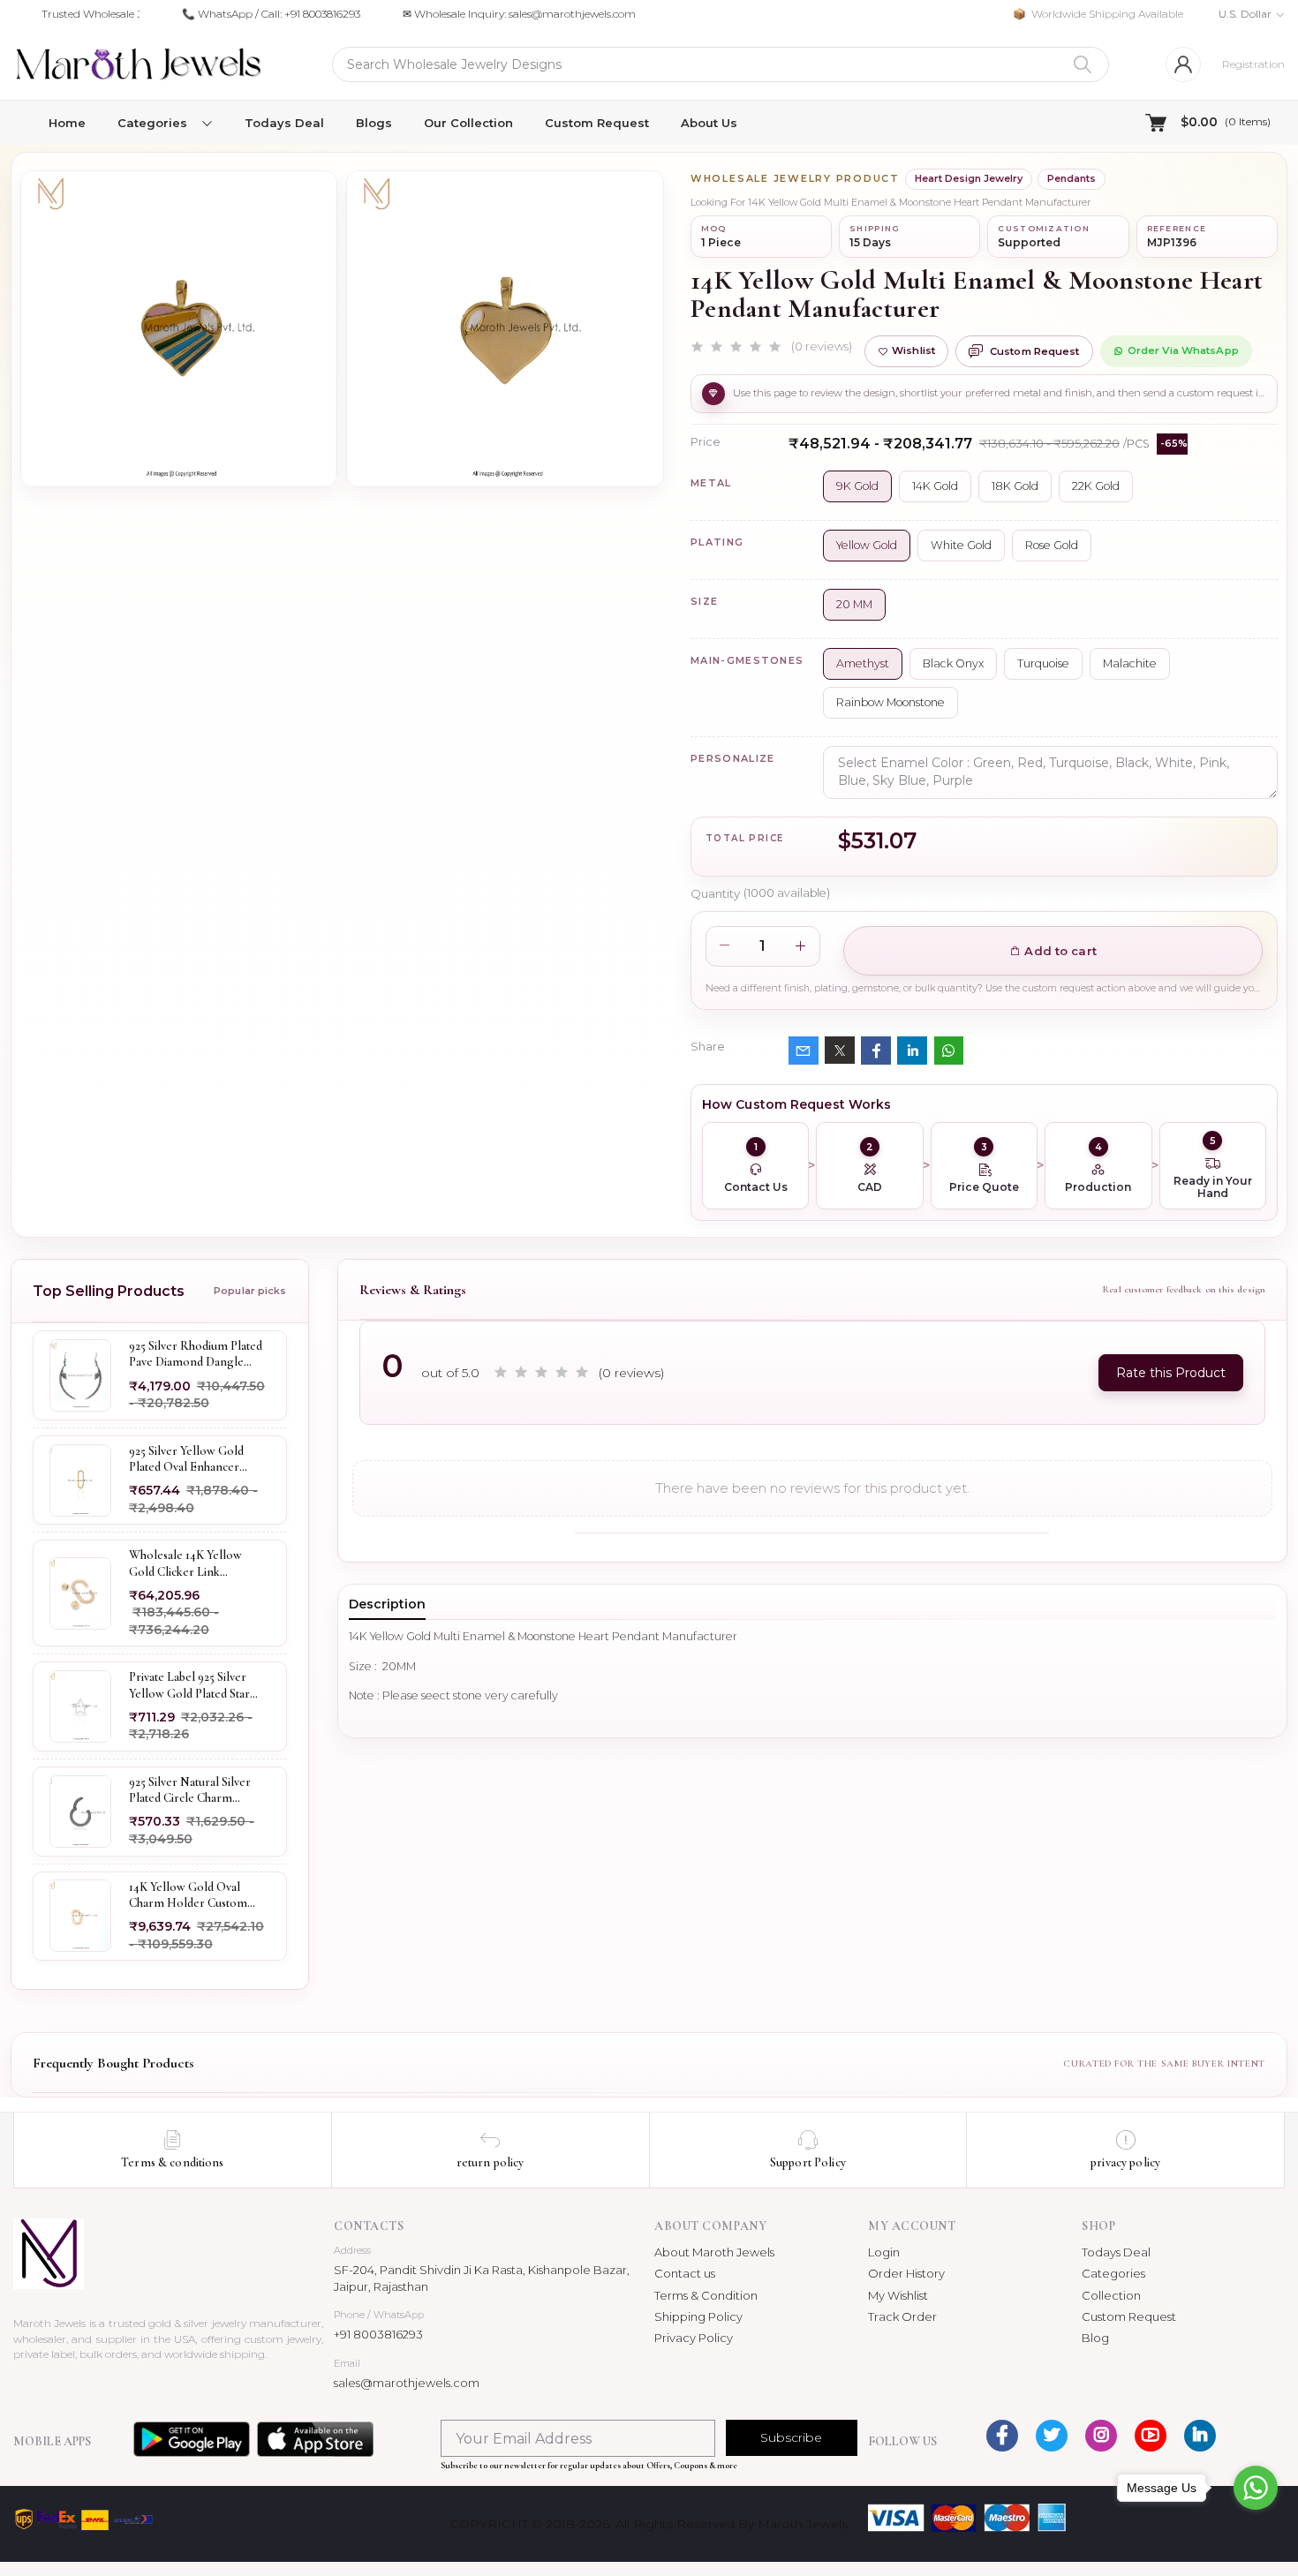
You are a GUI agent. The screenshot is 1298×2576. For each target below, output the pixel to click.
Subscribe (791, 2437)
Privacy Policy (694, 2338)
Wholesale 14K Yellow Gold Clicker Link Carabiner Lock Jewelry (190, 1563)
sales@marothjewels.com (407, 2383)
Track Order (902, 2316)
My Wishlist (898, 2295)
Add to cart (1059, 951)
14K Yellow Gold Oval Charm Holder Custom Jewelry (188, 1894)
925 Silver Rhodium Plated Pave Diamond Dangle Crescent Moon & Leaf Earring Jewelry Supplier (196, 1354)
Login (884, 2252)
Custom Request (597, 123)
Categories (1113, 2273)
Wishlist (913, 350)
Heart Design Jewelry (969, 178)
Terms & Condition (706, 2295)
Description (387, 1604)
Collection (1111, 2295)
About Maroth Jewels (714, 2252)
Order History (906, 2273)
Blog (1095, 2338)
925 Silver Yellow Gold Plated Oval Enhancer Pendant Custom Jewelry (192, 1459)
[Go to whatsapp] (1256, 2488)
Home (67, 123)
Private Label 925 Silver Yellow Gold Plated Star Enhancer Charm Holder (193, 1685)
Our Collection (468, 123)
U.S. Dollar (1245, 14)
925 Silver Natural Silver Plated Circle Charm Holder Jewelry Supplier (192, 1790)
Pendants (1072, 178)
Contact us (685, 2273)
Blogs (374, 123)
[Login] (1183, 64)
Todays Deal (284, 123)
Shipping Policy (698, 2316)
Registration (1253, 64)
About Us (709, 123)
